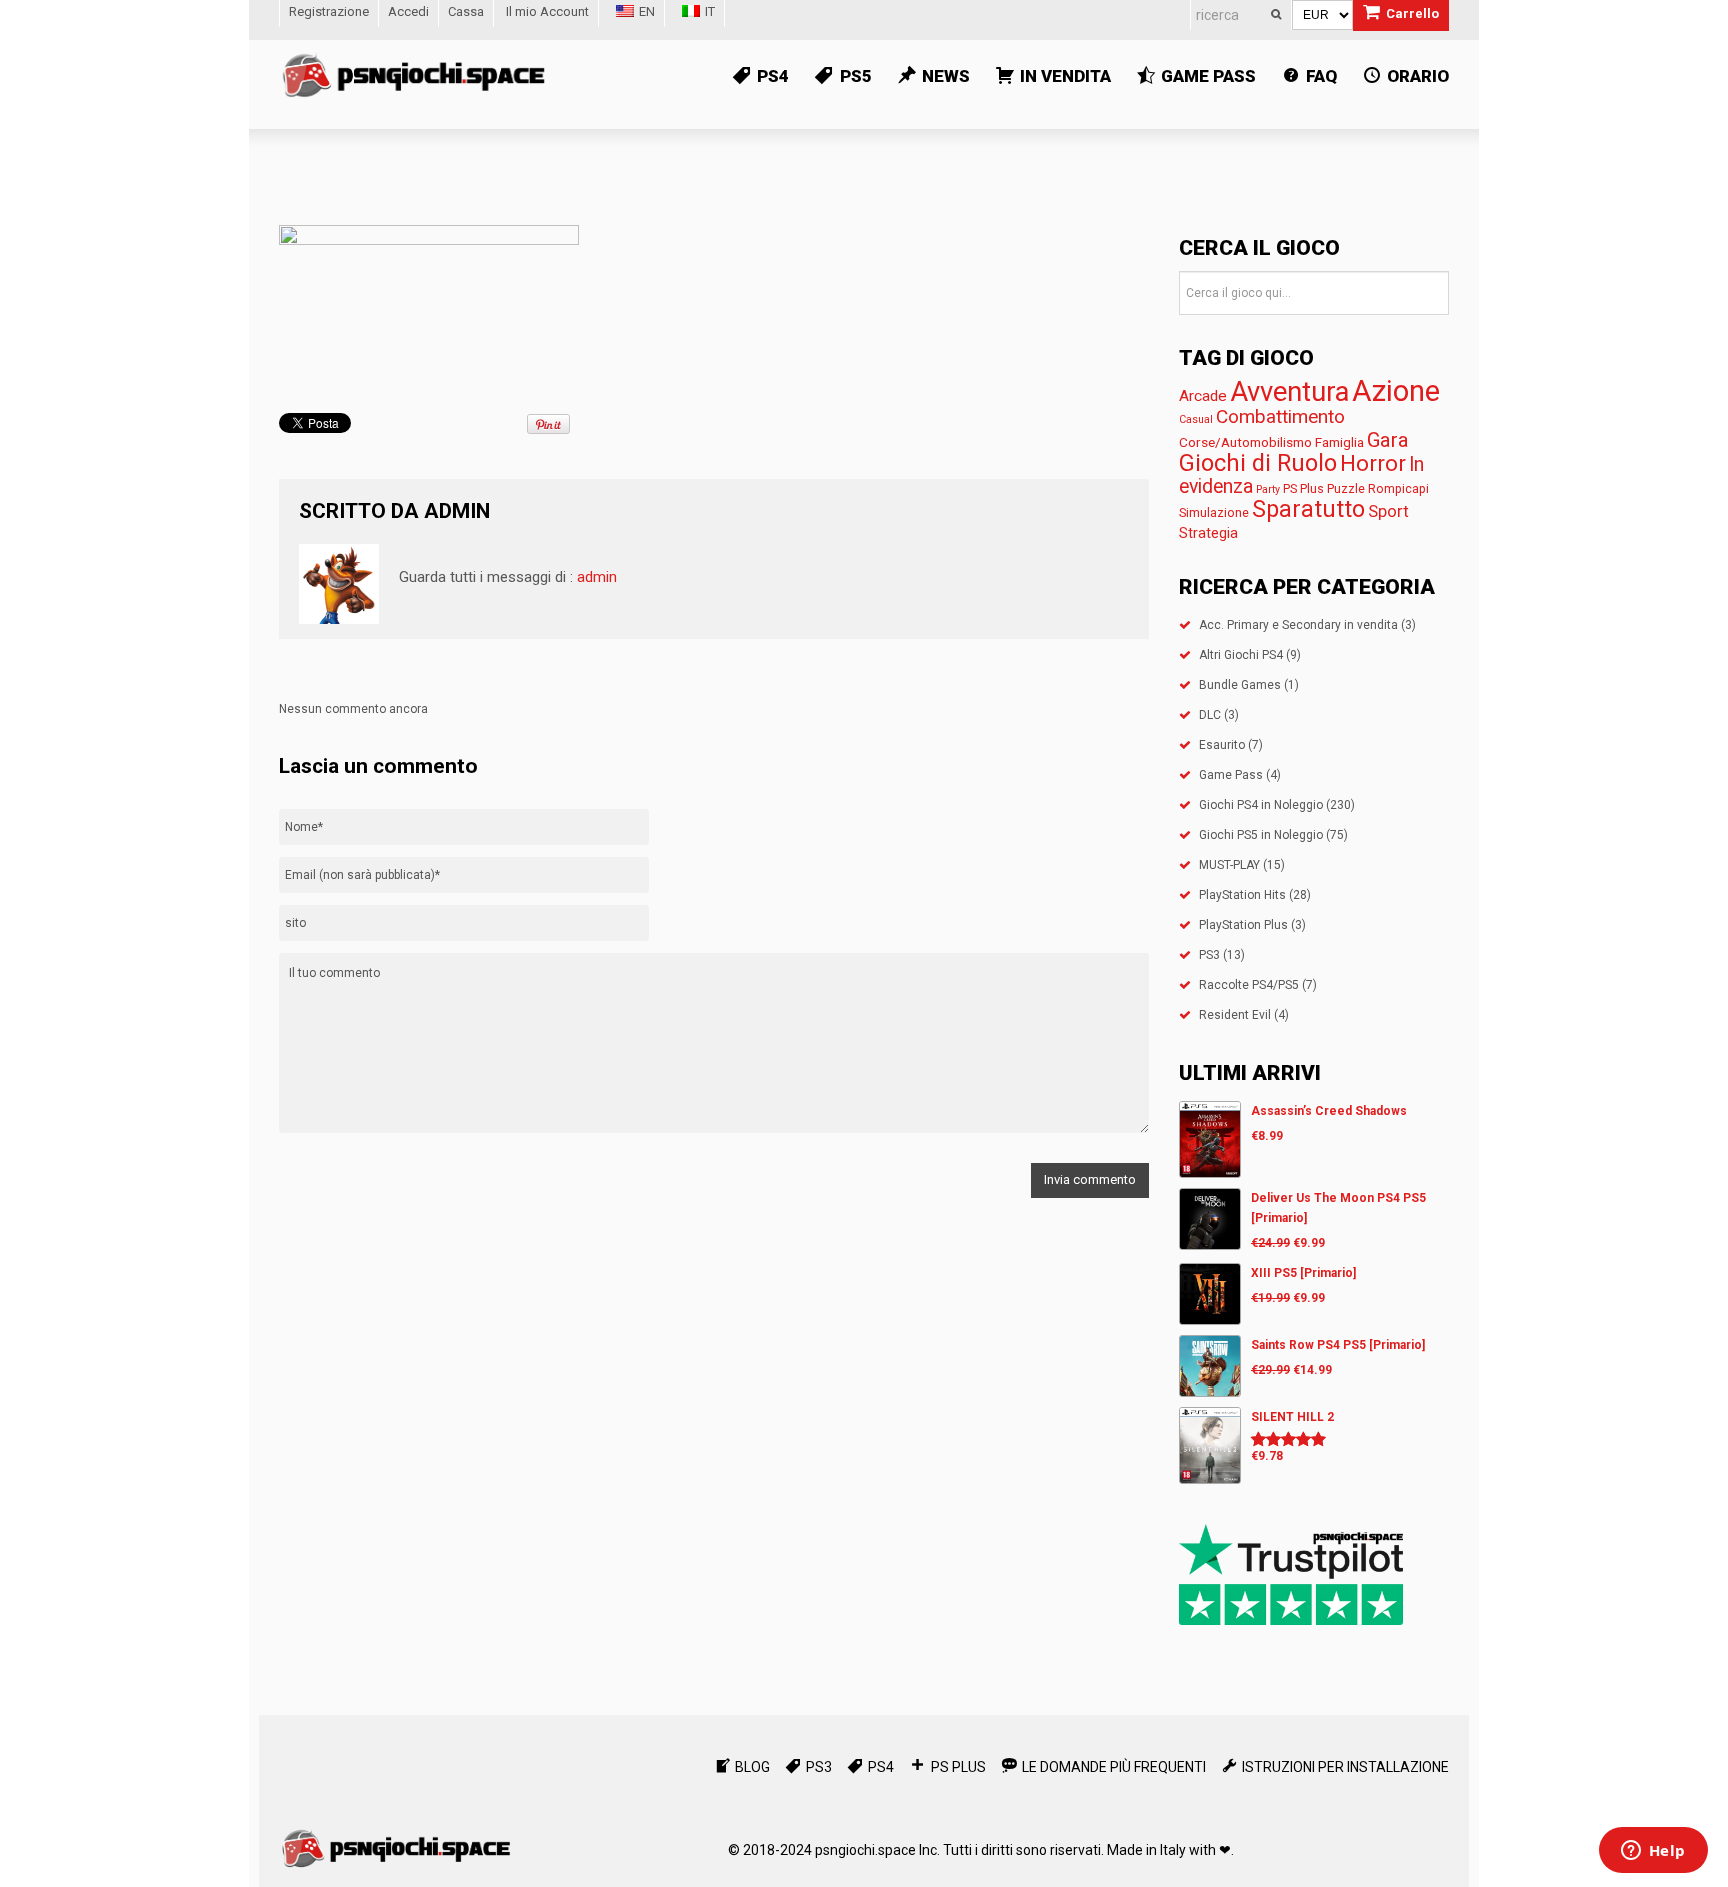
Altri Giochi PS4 (1241, 655)
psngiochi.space (865, 1850)
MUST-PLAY (1229, 865)
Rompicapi (1398, 488)
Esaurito (1222, 745)
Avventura (1289, 392)
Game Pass (1231, 775)
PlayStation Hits (1242, 895)
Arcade (1203, 396)
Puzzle (1346, 488)
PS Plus (1303, 488)
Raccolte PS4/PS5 (1249, 985)
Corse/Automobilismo (1245, 442)
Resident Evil (1235, 1015)
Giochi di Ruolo (1258, 463)
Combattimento (1280, 416)
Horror (1373, 463)
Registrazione (329, 11)
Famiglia (1339, 442)
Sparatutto (1308, 509)
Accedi (408, 11)
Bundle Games (1240, 685)
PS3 (1209, 955)
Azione (1396, 391)
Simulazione (1214, 512)
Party (1268, 489)
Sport (1388, 511)
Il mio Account (547, 11)
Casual (1196, 419)
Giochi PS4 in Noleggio (1261, 805)
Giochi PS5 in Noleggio (1261, 835)
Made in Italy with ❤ (1169, 1850)
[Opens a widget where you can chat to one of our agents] (1653, 1852)
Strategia (1208, 533)
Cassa (466, 11)
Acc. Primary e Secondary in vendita (1298, 625)
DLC (1210, 715)
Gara (1388, 440)
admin (457, 511)
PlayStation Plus (1243, 925)
